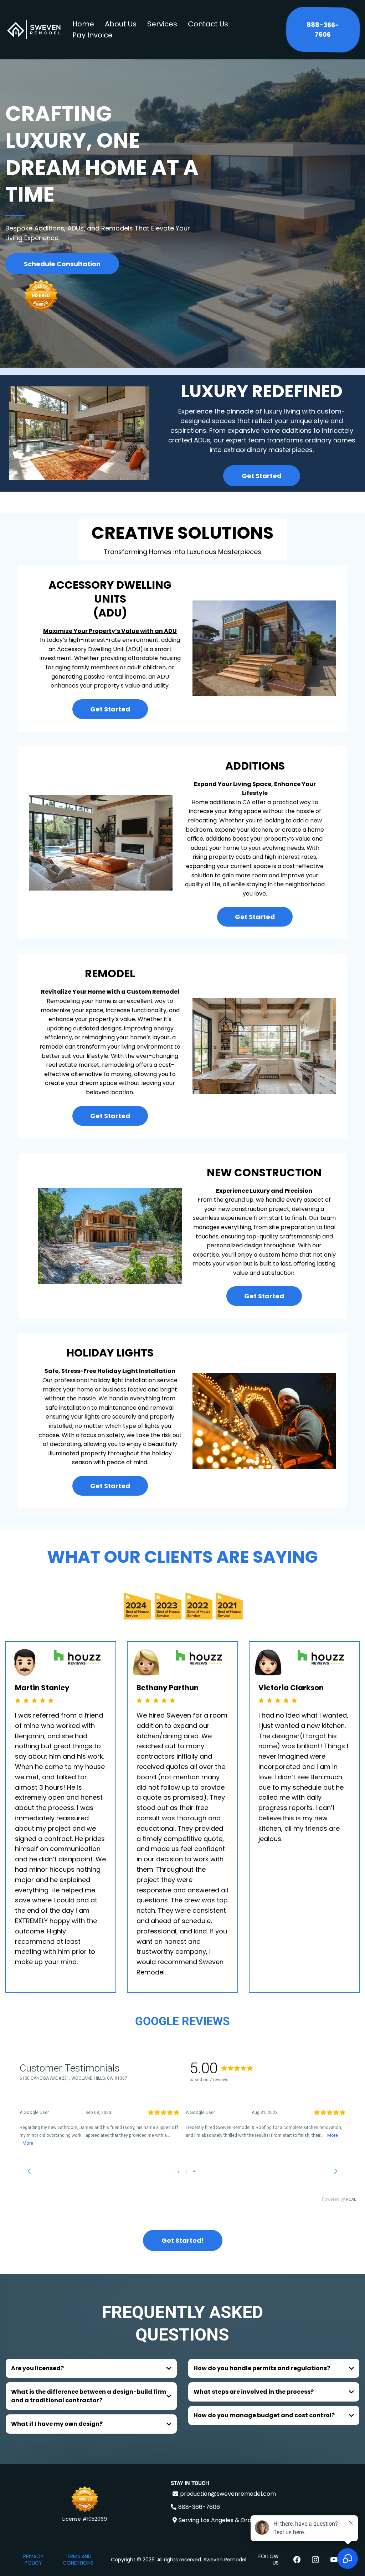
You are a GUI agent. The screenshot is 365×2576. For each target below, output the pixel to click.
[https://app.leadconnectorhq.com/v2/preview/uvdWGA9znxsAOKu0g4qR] (34, 30)
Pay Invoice (92, 35)
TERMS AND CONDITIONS (78, 2560)
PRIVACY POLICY (33, 2560)
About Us (121, 24)
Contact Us (208, 24)
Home (83, 24)
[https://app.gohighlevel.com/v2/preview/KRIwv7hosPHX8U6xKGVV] (85, 2500)
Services (162, 24)
